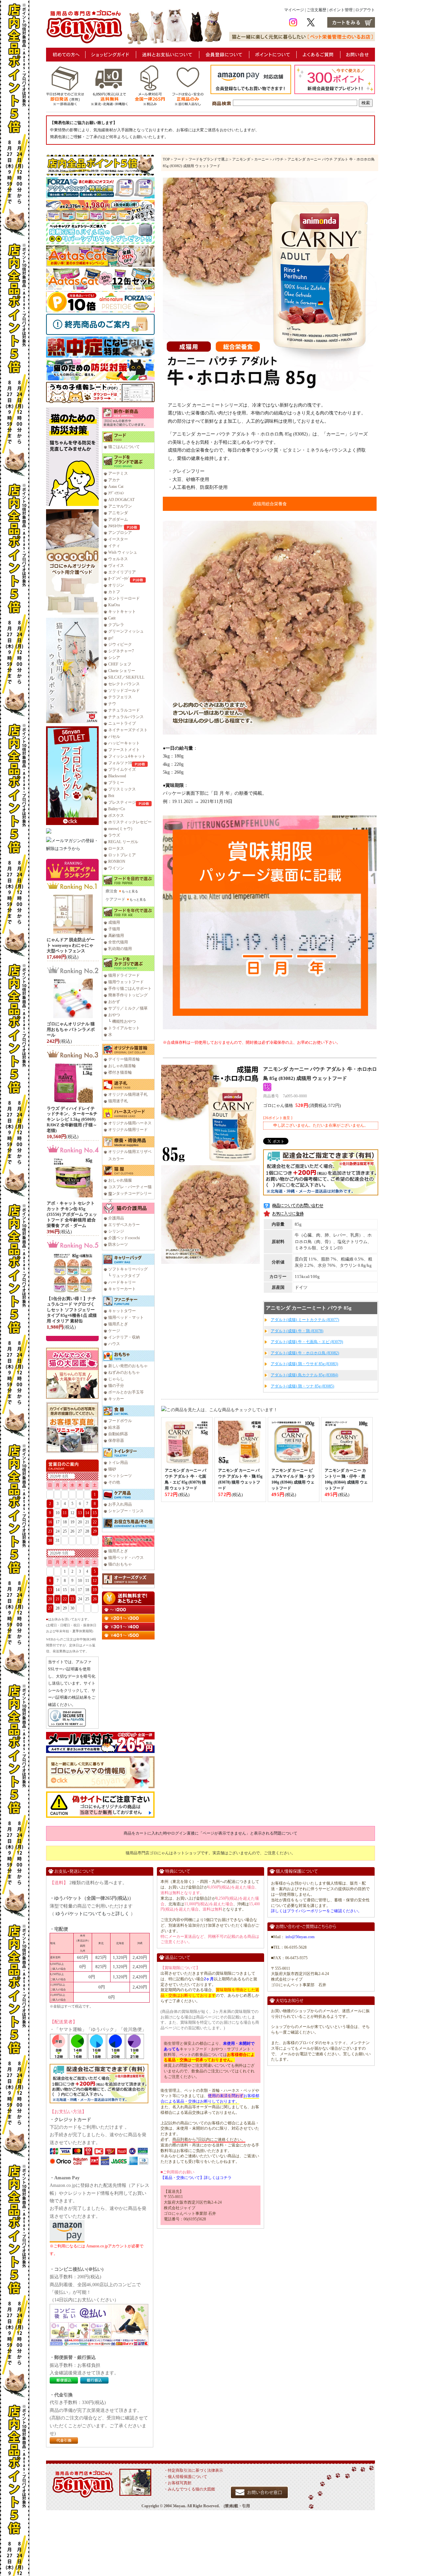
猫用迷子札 (118, 1101)
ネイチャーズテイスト (128, 730)
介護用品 (116, 1218)
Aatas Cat (116, 487)
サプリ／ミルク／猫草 (128, 1008)
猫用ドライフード (124, 975)
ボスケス (116, 815)
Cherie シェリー (122, 671)
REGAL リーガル (123, 842)
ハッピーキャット (124, 743)
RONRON (117, 862)
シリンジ (116, 1231)
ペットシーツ (120, 1476)
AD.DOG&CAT (121, 500)
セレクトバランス (124, 684)
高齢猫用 (116, 936)
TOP (166, 159)
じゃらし (116, 1379)
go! (111, 638)
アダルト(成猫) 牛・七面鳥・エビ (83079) (307, 1342)
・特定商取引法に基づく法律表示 (193, 2470)
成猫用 (114, 922)
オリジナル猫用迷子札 (128, 1094)
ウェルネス (118, 559)
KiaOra (114, 605)
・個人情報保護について (186, 2477)
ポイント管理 (341, 10)
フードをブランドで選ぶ (208, 159)
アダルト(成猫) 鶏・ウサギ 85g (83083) (304, 1364)
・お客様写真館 (178, 2483)
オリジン (116, 585)
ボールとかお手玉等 (126, 1392)
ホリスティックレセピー (130, 822)
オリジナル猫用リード (128, 1130)
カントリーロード (124, 598)
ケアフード (115, 899)
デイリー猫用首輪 (124, 1059)
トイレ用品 (118, 1463)
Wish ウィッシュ (123, 552)
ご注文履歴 (316, 10)
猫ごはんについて (124, 447)
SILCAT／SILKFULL (126, 677)
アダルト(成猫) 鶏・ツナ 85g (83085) (302, 1386)
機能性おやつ (124, 1021)
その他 (114, 1482)
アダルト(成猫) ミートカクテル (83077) (305, 1320)
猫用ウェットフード (126, 982)
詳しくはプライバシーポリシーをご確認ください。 (316, 1911)
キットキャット (122, 612)
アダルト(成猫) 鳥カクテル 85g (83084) (304, 1375)
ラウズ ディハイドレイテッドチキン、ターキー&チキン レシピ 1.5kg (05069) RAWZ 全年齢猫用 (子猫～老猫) (72, 1120)
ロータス (116, 848)
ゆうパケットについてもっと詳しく (92, 1914)
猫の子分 (116, 1386)
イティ (114, 546)
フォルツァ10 (120, 763)
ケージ (114, 1331)
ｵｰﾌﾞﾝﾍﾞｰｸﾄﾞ (119, 579)
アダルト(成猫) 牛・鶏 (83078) (297, 1331)
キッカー (116, 1399)
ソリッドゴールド (124, 690)
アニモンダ (118, 513)
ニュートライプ (122, 723)
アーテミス (118, 473)
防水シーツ (118, 1244)
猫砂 (112, 1469)
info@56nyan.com (300, 1937)
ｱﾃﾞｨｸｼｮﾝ (116, 493)
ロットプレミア (122, 855)
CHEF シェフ (120, 664)
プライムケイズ (122, 769)
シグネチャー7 (121, 651)
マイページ (294, 10)
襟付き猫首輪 (120, 1072)
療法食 (111, 891)
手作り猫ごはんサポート (130, 988)
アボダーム (118, 519)
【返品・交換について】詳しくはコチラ (196, 2178)
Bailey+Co (117, 809)
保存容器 (116, 1440)
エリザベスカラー (124, 1225)
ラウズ (114, 835)
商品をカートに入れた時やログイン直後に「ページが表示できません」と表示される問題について (210, 1833)
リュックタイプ (126, 1276)
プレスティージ (122, 802)
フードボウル (120, 1421)
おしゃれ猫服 (120, 1180)
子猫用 (114, 929)
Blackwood (117, 776)
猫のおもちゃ (120, 1564)
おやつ (114, 1015)
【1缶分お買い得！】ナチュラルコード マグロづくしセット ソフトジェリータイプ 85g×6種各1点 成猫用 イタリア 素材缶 (72, 1310)
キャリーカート (122, 1289)
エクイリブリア (122, 572)
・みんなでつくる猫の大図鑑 (189, 2489)
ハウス (114, 1344)
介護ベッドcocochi (124, 1238)
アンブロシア (120, 533)
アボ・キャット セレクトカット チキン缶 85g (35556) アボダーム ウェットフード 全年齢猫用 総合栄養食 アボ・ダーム (72, 1214)
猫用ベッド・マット (126, 1317)
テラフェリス (120, 697)
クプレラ (116, 625)
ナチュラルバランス (126, 717)
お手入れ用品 (120, 1504)
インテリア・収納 (124, 1337)
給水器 (114, 1427)
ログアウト (365, 10)
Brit (111, 796)
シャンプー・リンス (126, 1511)
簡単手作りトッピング (128, 995)
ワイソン (116, 868)
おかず (114, 1002)
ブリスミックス (122, 789)
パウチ (278, 159)
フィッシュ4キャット (127, 756)
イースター (118, 539)
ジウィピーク (120, 644)
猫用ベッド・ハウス (126, 1558)
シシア (114, 658)
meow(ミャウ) (120, 829)
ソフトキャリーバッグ (128, 1269)
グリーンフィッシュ (126, 631)
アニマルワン (120, 506)
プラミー (116, 783)
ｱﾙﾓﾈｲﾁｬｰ (116, 526)
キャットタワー (122, 1311)
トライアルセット (124, 1028)
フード (179, 159)
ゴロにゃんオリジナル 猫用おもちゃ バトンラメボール (71, 1029)
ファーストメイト (124, 750)
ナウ (112, 704)
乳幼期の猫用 (120, 949)
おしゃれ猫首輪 (122, 1066)
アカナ (114, 480)
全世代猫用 (118, 942)
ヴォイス (116, 565)
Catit (112, 618)
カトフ (114, 592)
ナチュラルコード (124, 710)
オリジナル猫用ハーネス (130, 1123)
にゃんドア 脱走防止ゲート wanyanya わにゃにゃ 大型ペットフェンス (71, 945)
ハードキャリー (122, 1282)
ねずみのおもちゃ (124, 1372)
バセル (114, 737)
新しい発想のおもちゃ (128, 1366)
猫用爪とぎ (118, 1324)
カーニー (261, 159)
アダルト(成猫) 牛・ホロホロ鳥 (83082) (305, 1353)
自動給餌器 (118, 1434)
